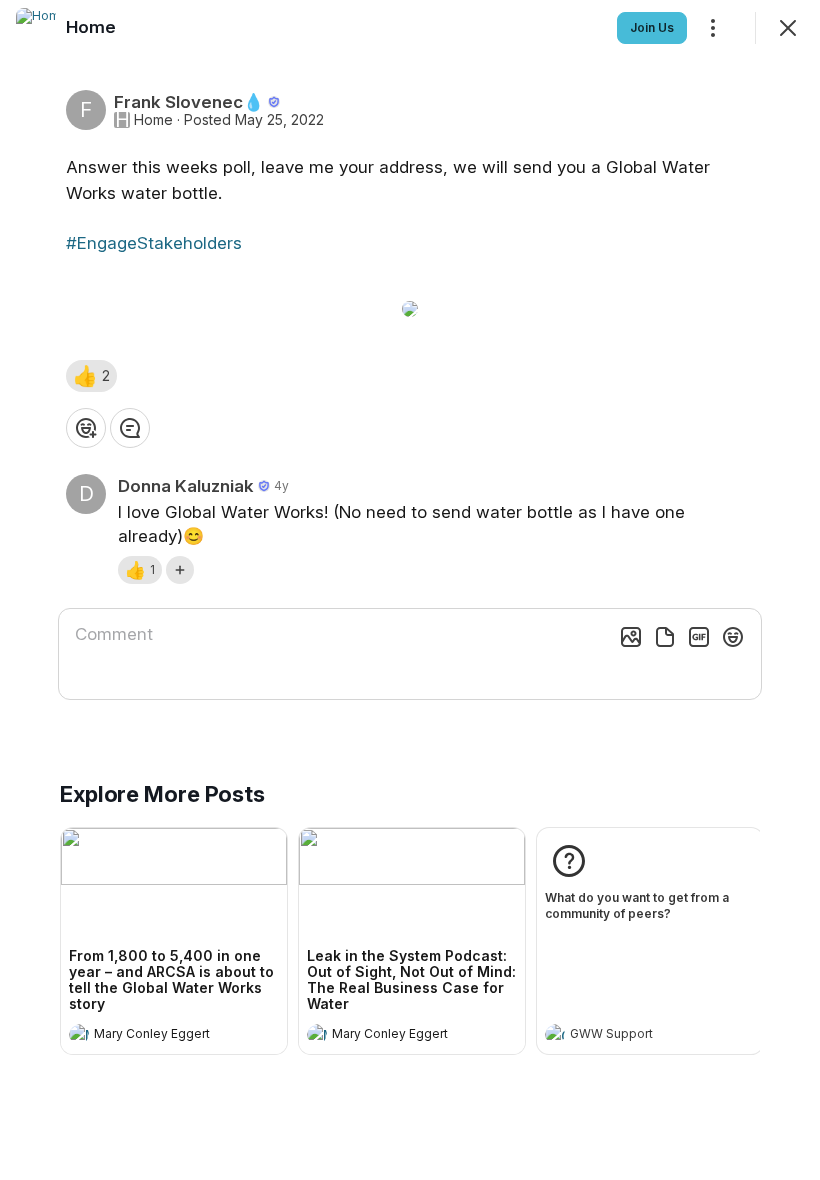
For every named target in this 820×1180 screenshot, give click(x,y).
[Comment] (130, 428)
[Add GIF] (699, 637)
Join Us (652, 27)
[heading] (154, 1036)
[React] (86, 428)
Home (153, 120)
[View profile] (79, 1034)
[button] (91, 376)
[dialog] (410, 590)
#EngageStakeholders (154, 243)
